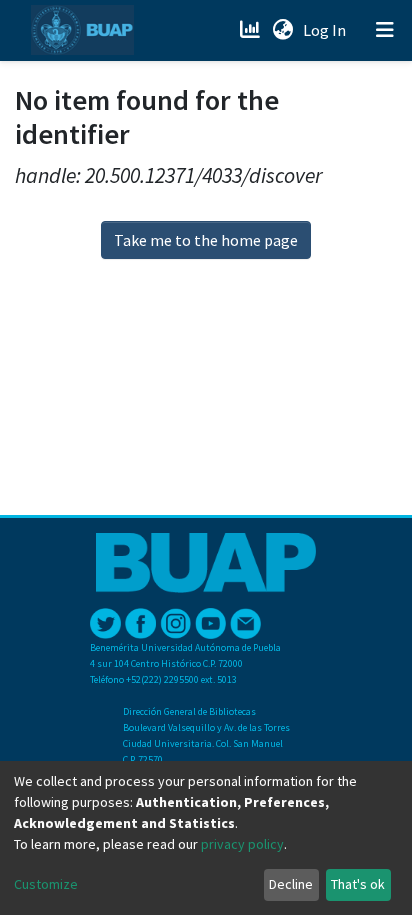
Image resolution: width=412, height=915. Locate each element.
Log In (326, 30)
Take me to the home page (206, 240)
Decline (291, 884)
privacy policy (242, 844)
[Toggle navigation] (385, 30)
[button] (282, 30)
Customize (46, 884)
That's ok (358, 884)
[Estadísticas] (251, 30)
